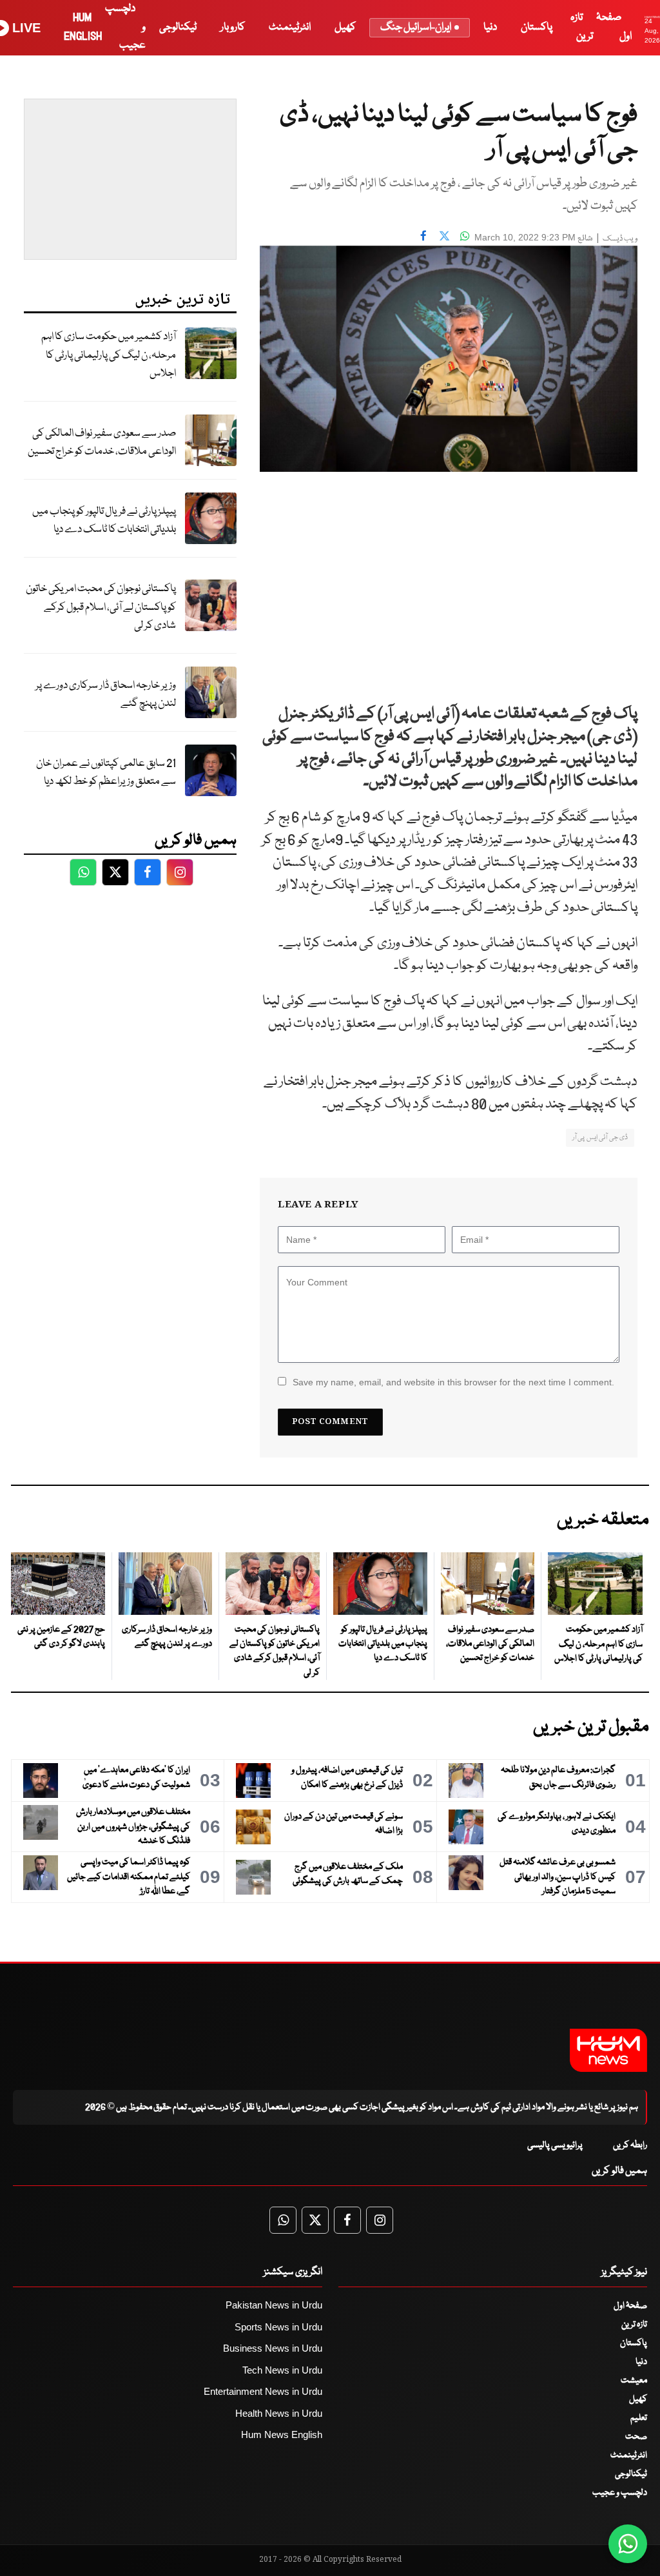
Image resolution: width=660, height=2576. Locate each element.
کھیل (345, 27)
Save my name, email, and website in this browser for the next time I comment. (453, 1382)
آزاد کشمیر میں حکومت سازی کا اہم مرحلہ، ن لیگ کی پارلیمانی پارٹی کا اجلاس (109, 355)
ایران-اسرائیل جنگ (416, 27)
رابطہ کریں (630, 2145)
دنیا (490, 27)
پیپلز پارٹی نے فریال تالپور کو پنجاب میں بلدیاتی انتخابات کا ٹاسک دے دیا (104, 521)
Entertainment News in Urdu (263, 2391)
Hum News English (282, 2435)
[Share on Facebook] (423, 236)
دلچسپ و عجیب (620, 2493)
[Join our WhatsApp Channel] (628, 2544)
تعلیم (639, 2418)
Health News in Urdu (279, 2413)
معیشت (634, 2381)
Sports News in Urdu (278, 2327)
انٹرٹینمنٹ (290, 27)
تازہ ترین (634, 2325)
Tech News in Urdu (282, 2370)
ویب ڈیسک (620, 239)
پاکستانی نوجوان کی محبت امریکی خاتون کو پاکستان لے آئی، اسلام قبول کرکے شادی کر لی (101, 607)
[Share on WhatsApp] (465, 236)
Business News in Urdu (273, 2348)
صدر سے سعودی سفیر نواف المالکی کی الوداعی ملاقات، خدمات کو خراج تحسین (102, 443)
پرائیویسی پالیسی (555, 2145)
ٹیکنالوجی (178, 27)
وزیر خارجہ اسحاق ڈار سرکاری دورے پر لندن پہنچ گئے (106, 695)
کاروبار (233, 27)
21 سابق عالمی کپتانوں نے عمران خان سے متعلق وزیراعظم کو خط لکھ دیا (106, 773)
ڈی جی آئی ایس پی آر (600, 1137)
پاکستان (537, 27)
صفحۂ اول (630, 2306)
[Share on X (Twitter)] (444, 236)
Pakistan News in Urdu (274, 2305)
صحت (636, 2437)
